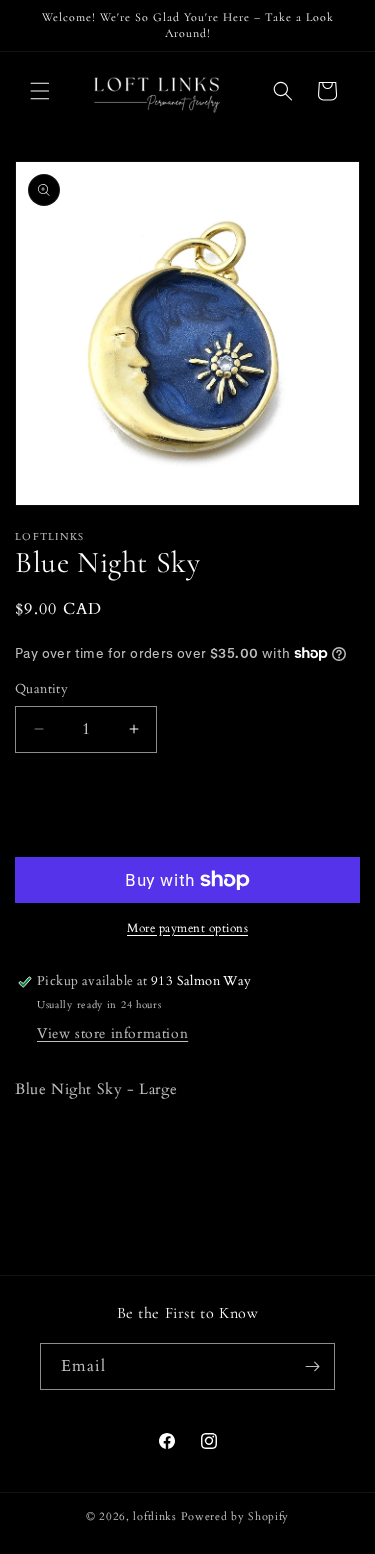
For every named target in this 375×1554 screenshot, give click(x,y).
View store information (112, 1033)
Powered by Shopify (235, 1516)
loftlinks (154, 1516)
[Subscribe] (312, 1366)
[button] (40, 91)
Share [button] (52, 1150)
